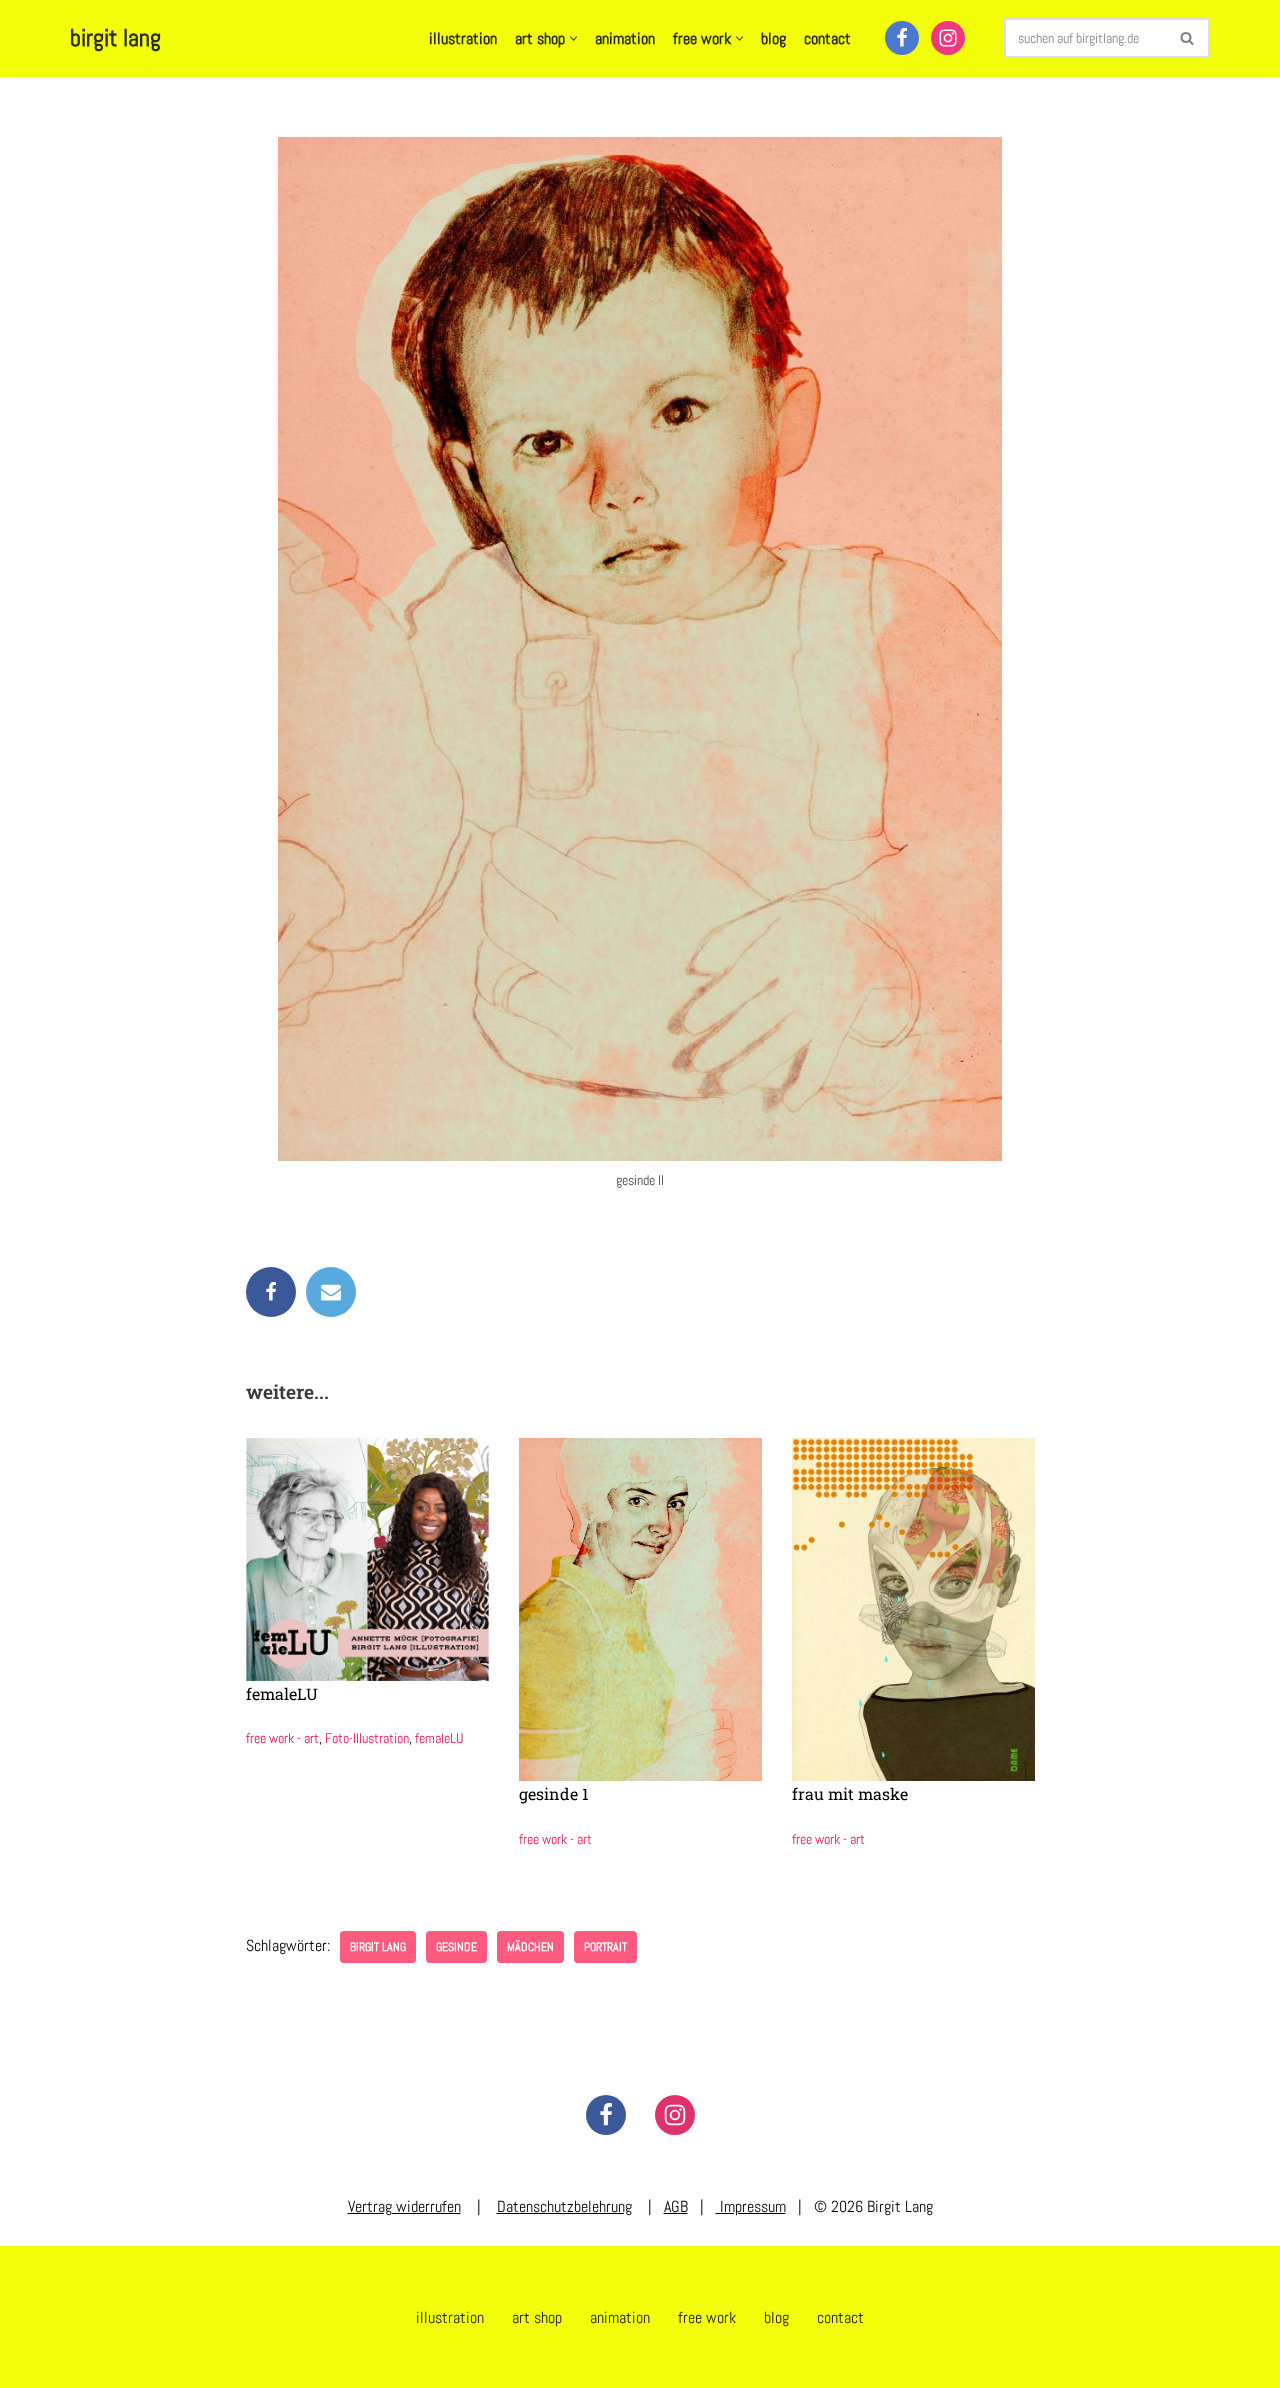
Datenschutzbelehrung (564, 2206)
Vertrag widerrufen (404, 2206)
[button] (573, 38)
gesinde (456, 1947)
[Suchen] (1187, 38)
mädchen (530, 1947)
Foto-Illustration (367, 1738)
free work (707, 2317)
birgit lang (378, 1947)
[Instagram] (948, 38)
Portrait (605, 1947)
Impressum (751, 2206)
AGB (676, 2206)
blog (773, 38)
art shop (537, 2317)
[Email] (331, 1292)
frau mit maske (850, 1793)
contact (827, 38)
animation (625, 38)
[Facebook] (902, 38)
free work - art (282, 1738)
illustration (463, 38)
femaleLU (282, 1693)
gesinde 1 (554, 1793)
